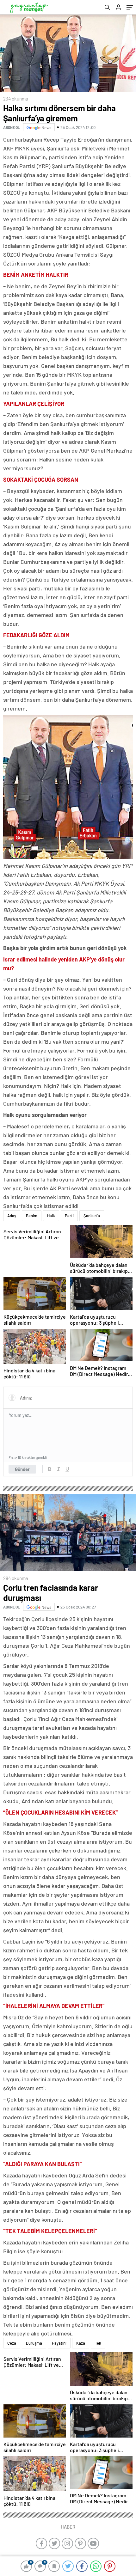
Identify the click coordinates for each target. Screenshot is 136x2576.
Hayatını (59, 2343)
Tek (98, 2343)
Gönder (22, 1469)
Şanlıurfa (92, 1216)
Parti (69, 1216)
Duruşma (34, 2343)
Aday (12, 1216)
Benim (32, 1216)
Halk (51, 1216)
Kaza (81, 2343)
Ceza (12, 2343)
